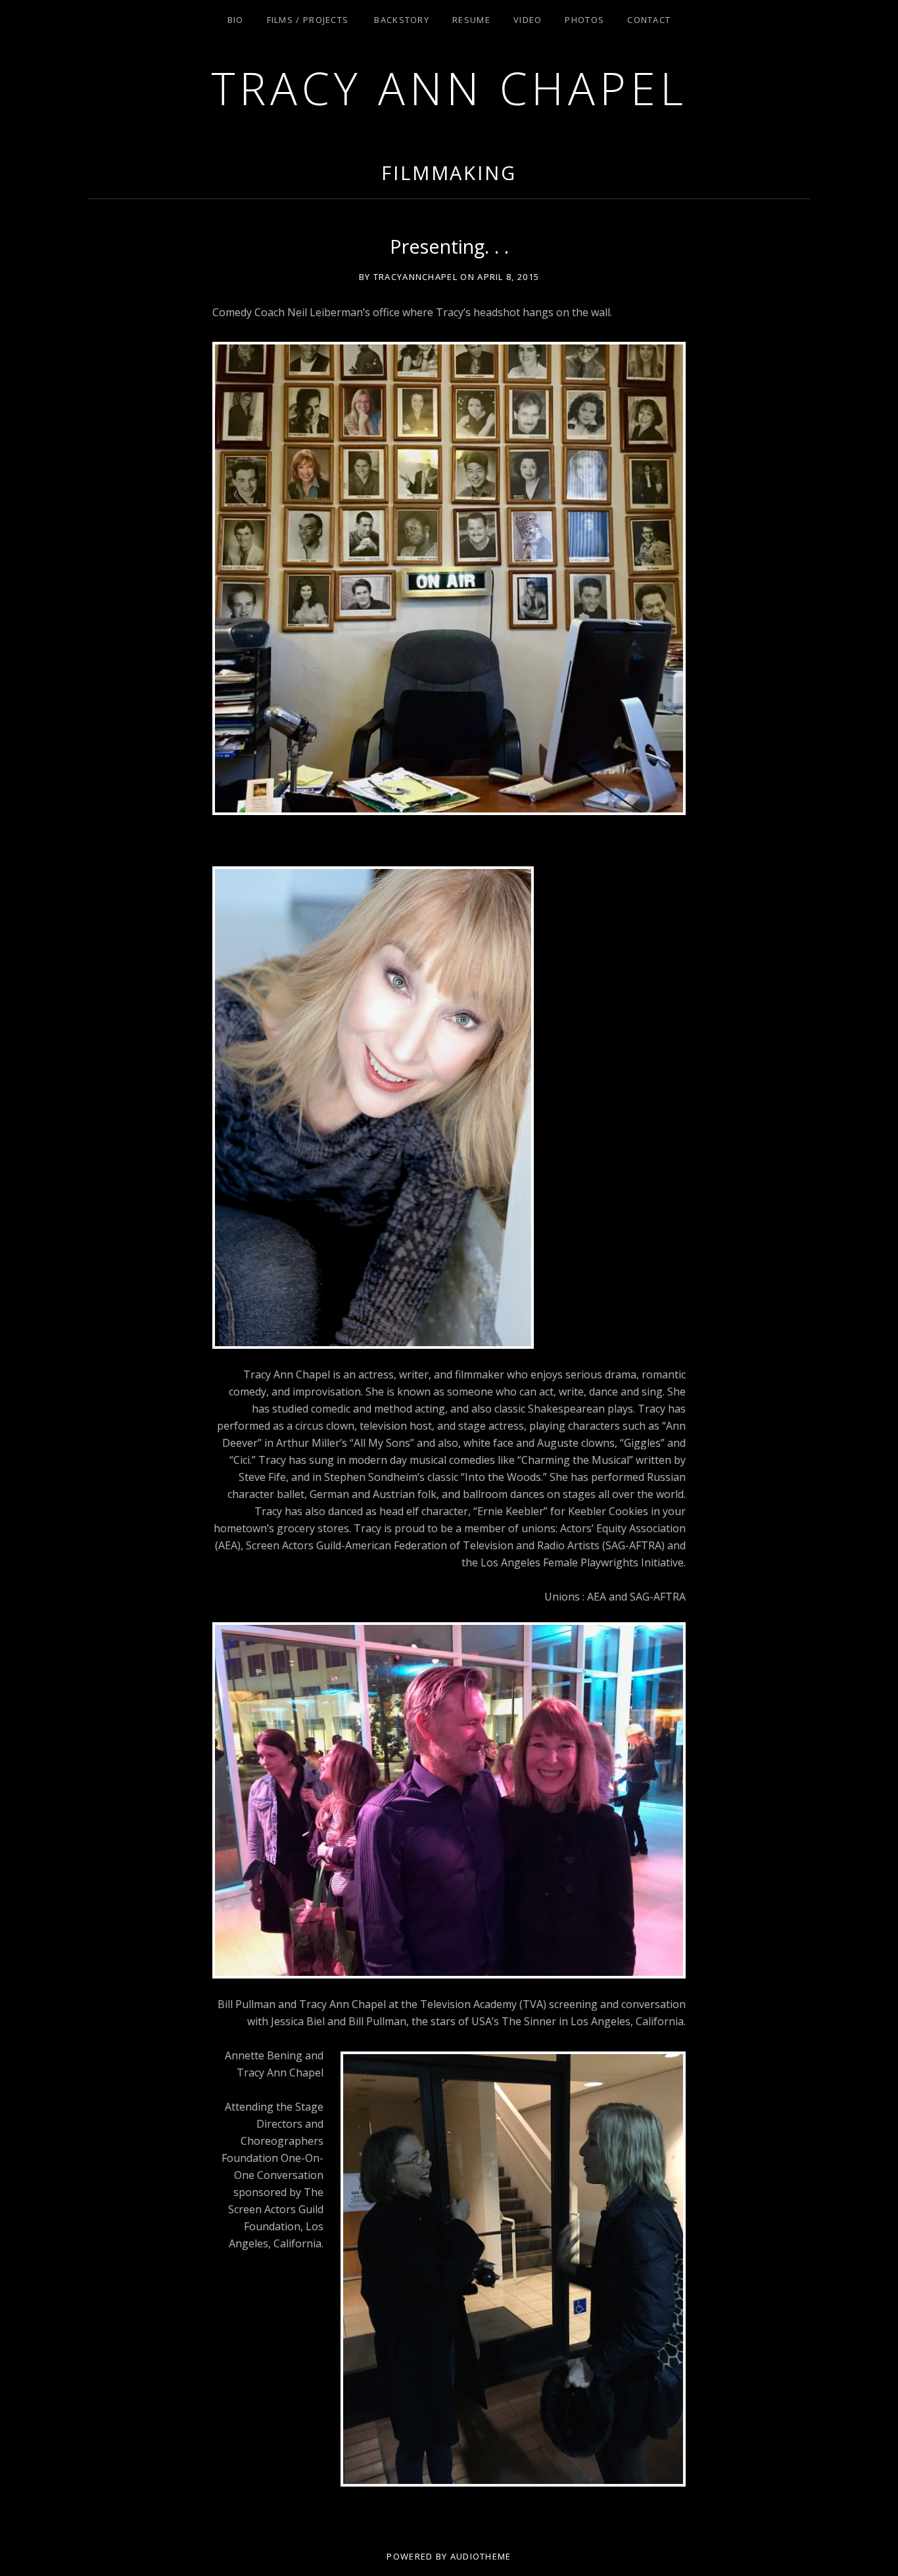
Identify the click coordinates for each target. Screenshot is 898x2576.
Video (528, 20)
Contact (649, 20)
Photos (584, 20)
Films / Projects (308, 20)
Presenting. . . (449, 246)
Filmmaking (449, 173)
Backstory (402, 20)
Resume (471, 20)
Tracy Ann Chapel (449, 88)
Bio (236, 20)
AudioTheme (481, 2556)
